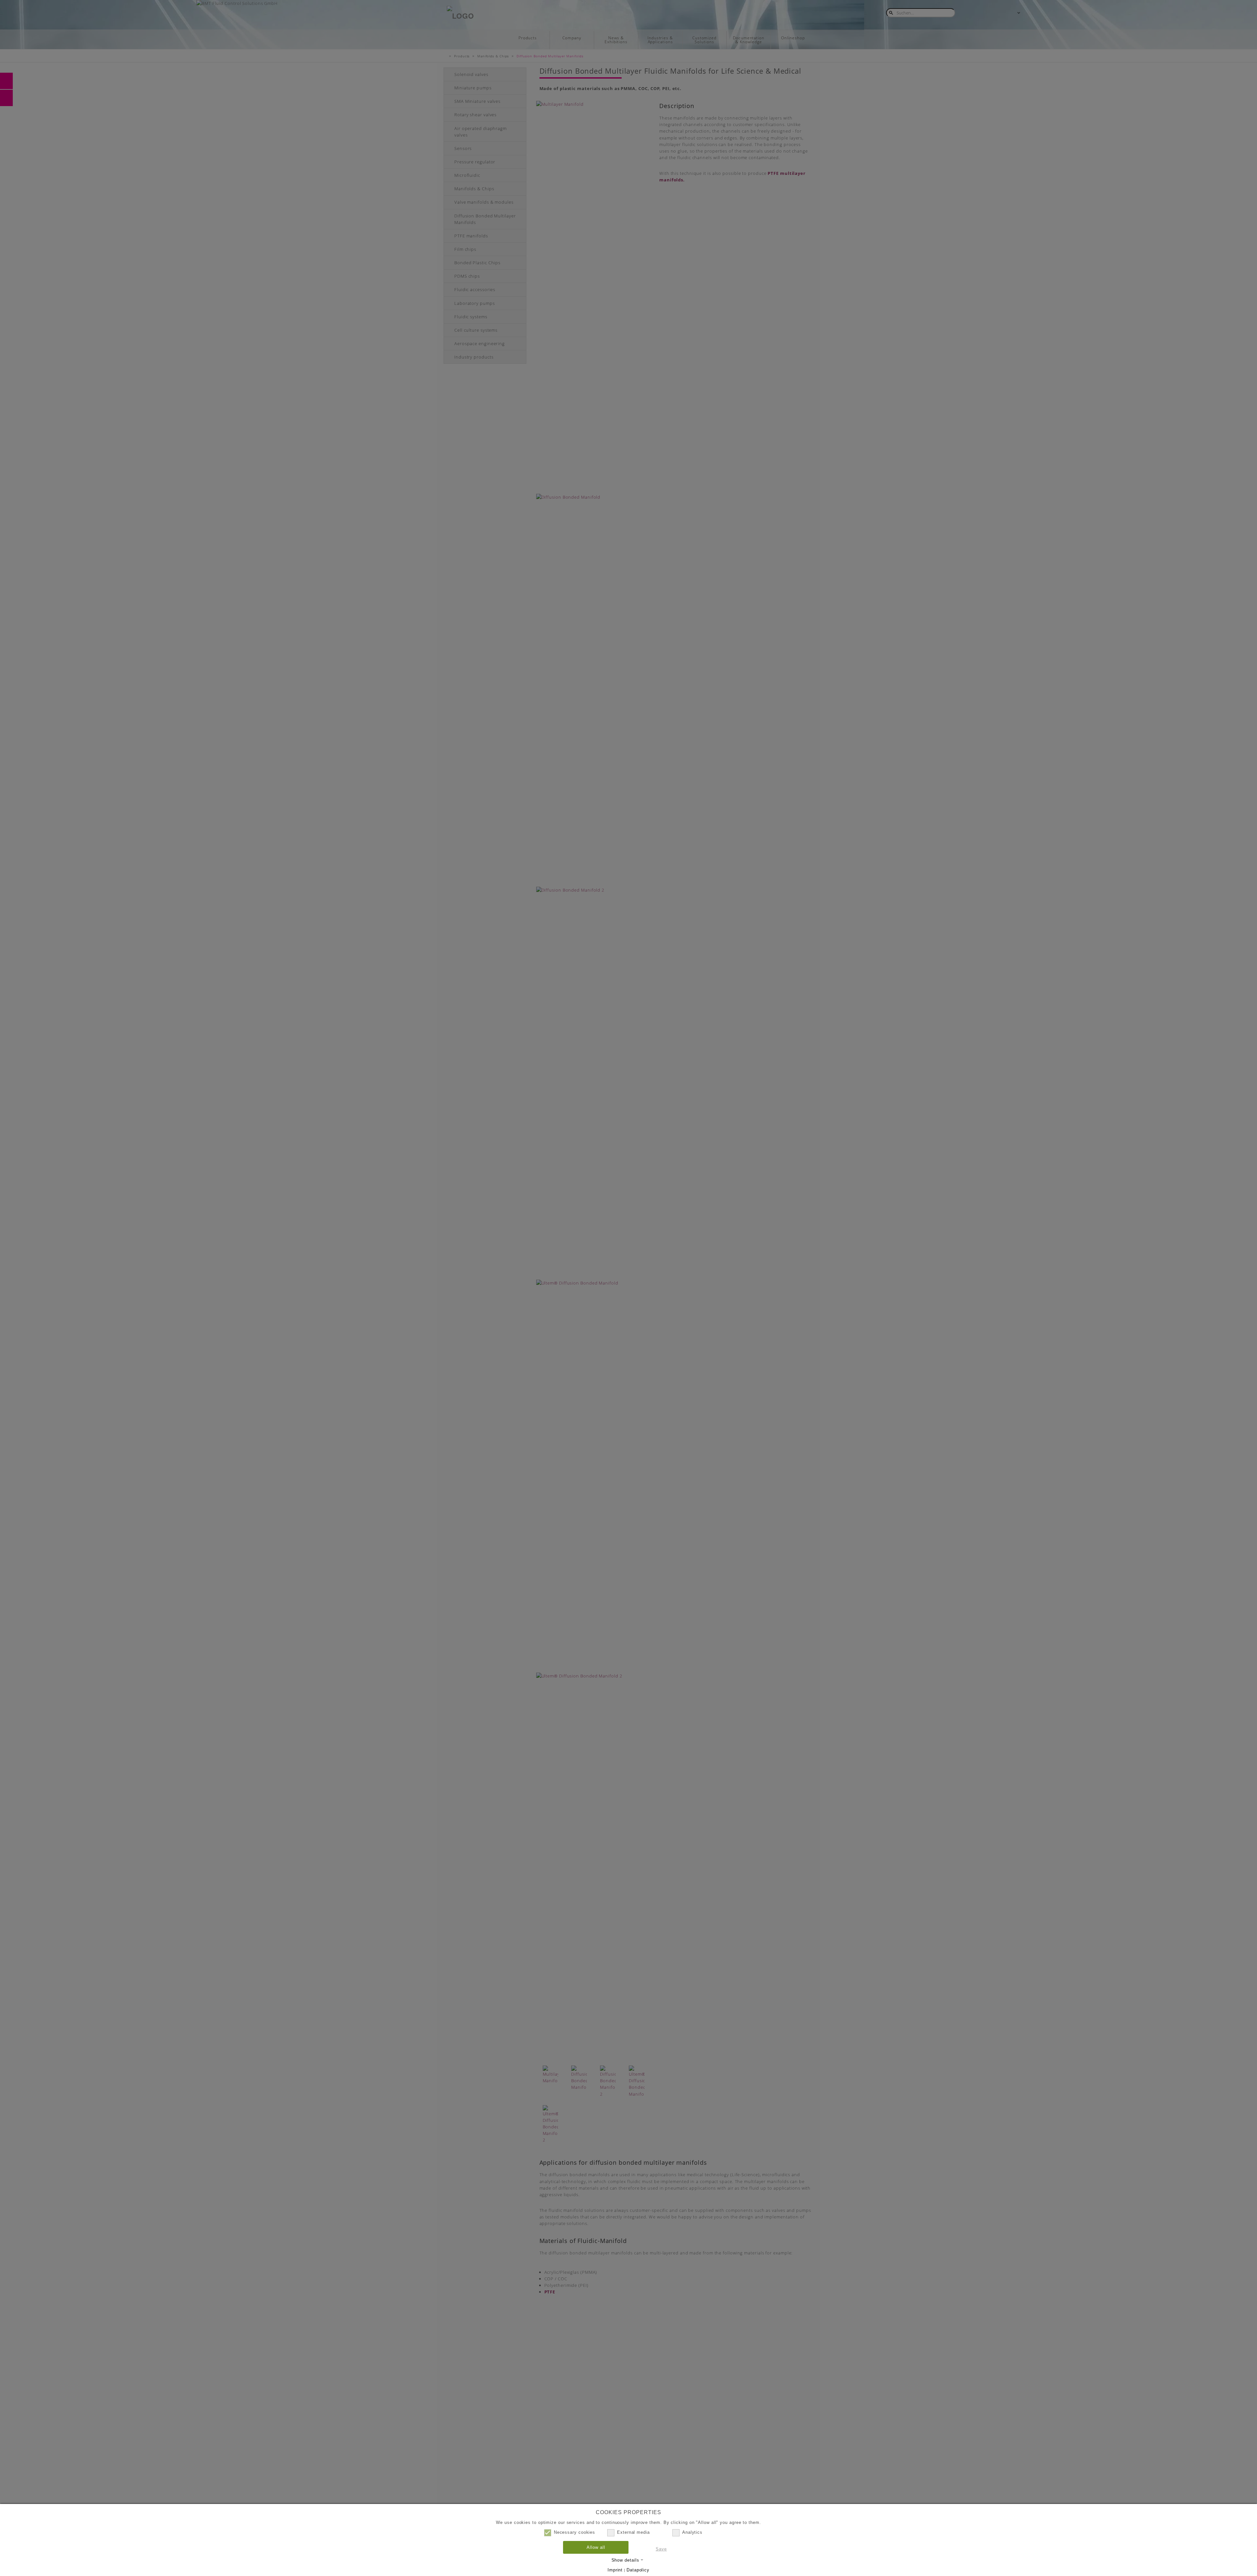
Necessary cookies (574, 2532)
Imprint (615, 2570)
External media (633, 2532)
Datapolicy (638, 2570)
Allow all (596, 2547)
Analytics (692, 2532)
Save (661, 2549)
